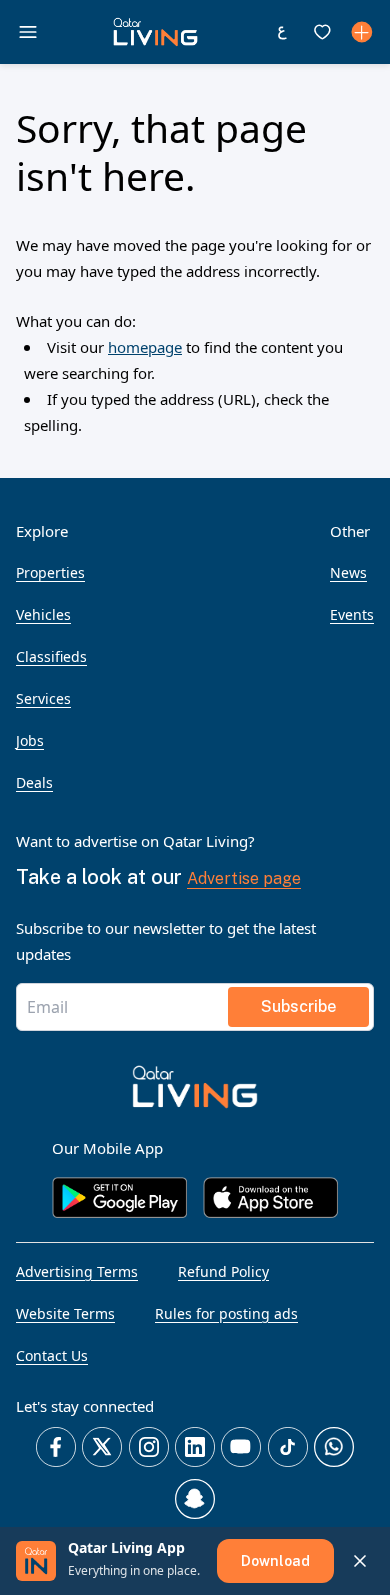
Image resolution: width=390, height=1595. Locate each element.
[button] (155, 32)
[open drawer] (28, 32)
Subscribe (298, 1006)
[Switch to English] (282, 32)
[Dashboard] (362, 32)
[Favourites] (322, 32)
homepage (145, 347)
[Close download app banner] (360, 1561)
